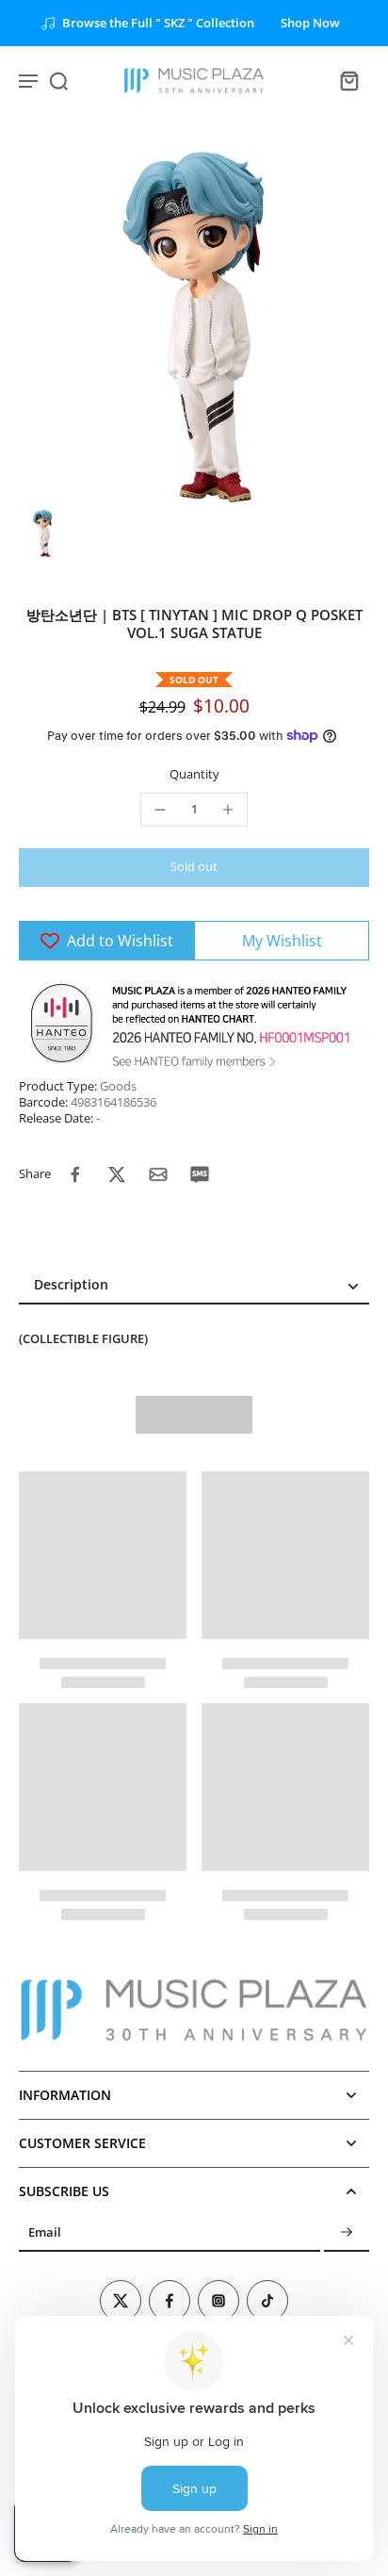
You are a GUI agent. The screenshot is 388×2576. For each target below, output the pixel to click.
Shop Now (310, 23)
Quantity (194, 774)
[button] (194, 868)
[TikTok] (267, 2301)
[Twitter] (121, 2301)
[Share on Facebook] (75, 1174)
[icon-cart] (348, 80)
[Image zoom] (194, 327)
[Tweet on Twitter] (117, 1174)
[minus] (160, 810)
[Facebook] (170, 2301)
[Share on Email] (158, 1174)
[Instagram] (218, 2301)
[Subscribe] (347, 2233)
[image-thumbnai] (42, 533)
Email (45, 2233)
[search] (58, 80)
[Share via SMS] (200, 1174)
